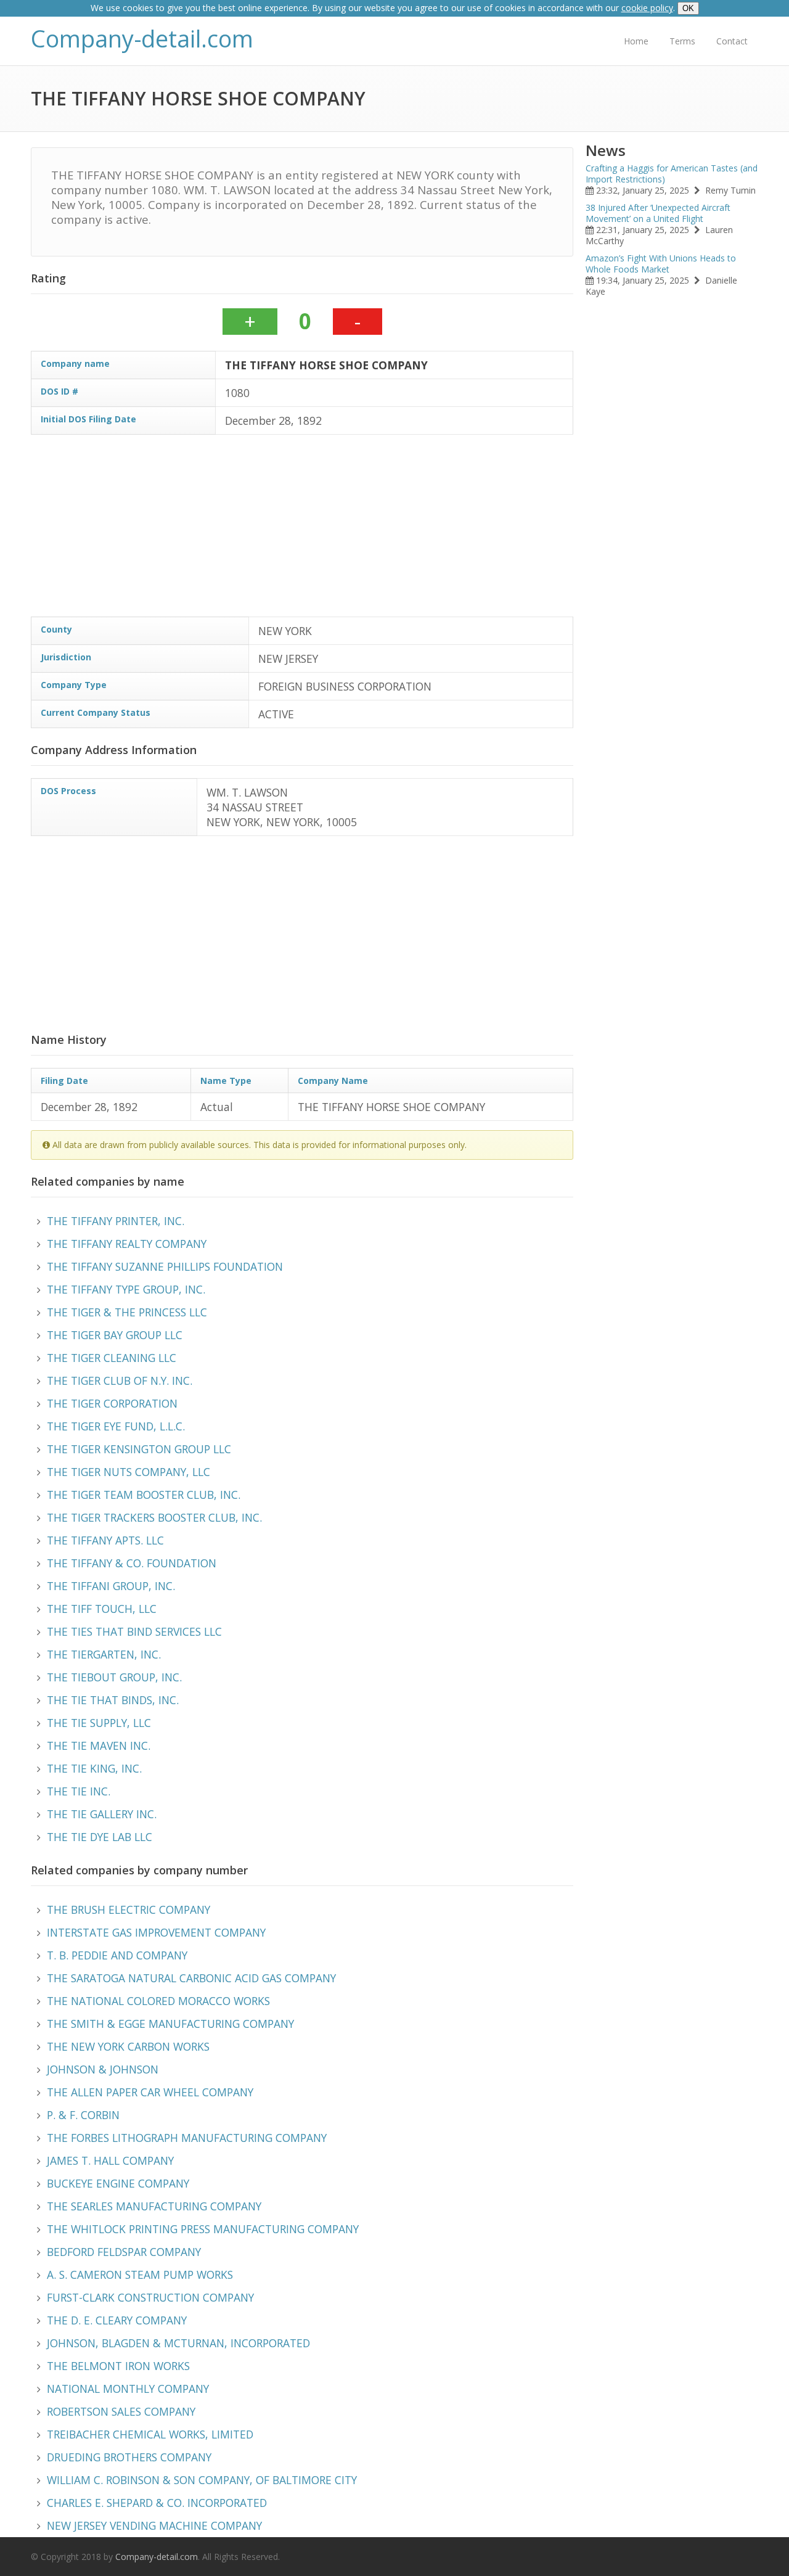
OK (688, 8)
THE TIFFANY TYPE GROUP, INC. (126, 1289)
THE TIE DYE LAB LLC (100, 1837)
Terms (682, 41)
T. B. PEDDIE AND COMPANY (117, 1955)
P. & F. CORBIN (83, 2115)
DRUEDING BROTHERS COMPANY (129, 2457)
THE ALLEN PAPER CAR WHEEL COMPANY (150, 2092)
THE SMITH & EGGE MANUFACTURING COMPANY (170, 2024)
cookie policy (647, 8)
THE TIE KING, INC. (94, 1768)
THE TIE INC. (79, 1791)
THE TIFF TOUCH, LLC (102, 1609)
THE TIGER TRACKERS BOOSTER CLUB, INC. (154, 1517)
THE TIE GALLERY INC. (102, 1814)
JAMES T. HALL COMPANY (110, 2160)
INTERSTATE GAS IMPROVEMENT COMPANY (156, 1932)
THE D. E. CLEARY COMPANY (117, 2320)
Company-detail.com (142, 39)
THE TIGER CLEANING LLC (112, 1358)
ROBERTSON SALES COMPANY (121, 2411)
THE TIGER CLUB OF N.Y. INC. (120, 1380)
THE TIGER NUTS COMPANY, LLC (129, 1472)
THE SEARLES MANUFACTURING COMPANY (154, 2206)
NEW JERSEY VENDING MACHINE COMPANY (154, 2525)
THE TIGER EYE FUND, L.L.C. (116, 1426)
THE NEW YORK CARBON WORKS (128, 2046)
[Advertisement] (302, 530)
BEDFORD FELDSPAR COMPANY (124, 2252)
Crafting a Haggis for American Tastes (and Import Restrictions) (672, 174)
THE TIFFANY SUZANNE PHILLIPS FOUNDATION (165, 1266)
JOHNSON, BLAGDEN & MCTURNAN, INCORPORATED (178, 2343)
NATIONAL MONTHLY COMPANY (128, 2389)
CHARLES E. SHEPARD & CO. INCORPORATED (157, 2503)
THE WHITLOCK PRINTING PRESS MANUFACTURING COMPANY (203, 2229)
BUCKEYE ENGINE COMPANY (118, 2183)
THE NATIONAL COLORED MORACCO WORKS (158, 2001)
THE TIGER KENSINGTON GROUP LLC (139, 1449)
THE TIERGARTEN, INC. (104, 1654)
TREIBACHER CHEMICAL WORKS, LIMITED (150, 2434)
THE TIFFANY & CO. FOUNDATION (132, 1563)
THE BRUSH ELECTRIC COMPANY (129, 1909)
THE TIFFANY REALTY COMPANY (127, 1244)
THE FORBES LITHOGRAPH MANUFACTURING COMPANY (187, 2138)
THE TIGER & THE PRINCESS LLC (127, 1312)
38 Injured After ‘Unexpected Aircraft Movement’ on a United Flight (658, 213)
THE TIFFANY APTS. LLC (105, 1540)
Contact (732, 41)
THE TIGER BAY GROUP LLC (115, 1335)
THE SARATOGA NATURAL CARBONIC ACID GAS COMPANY (191, 1978)
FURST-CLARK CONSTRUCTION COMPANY (150, 2297)
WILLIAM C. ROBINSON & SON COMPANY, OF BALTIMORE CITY (202, 2480)
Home (636, 41)
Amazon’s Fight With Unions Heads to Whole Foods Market (661, 264)
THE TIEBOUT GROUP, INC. (114, 1677)
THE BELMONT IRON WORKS (118, 2366)
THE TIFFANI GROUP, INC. (111, 1586)
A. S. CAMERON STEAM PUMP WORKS (140, 2275)
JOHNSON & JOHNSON (103, 2069)
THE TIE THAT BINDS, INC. (113, 1700)
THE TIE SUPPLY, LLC (99, 1723)
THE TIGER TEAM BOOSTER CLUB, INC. (144, 1495)
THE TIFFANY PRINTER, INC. (116, 1221)
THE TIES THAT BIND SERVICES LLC (134, 1631)
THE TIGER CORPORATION (112, 1403)
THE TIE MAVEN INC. (99, 1745)
